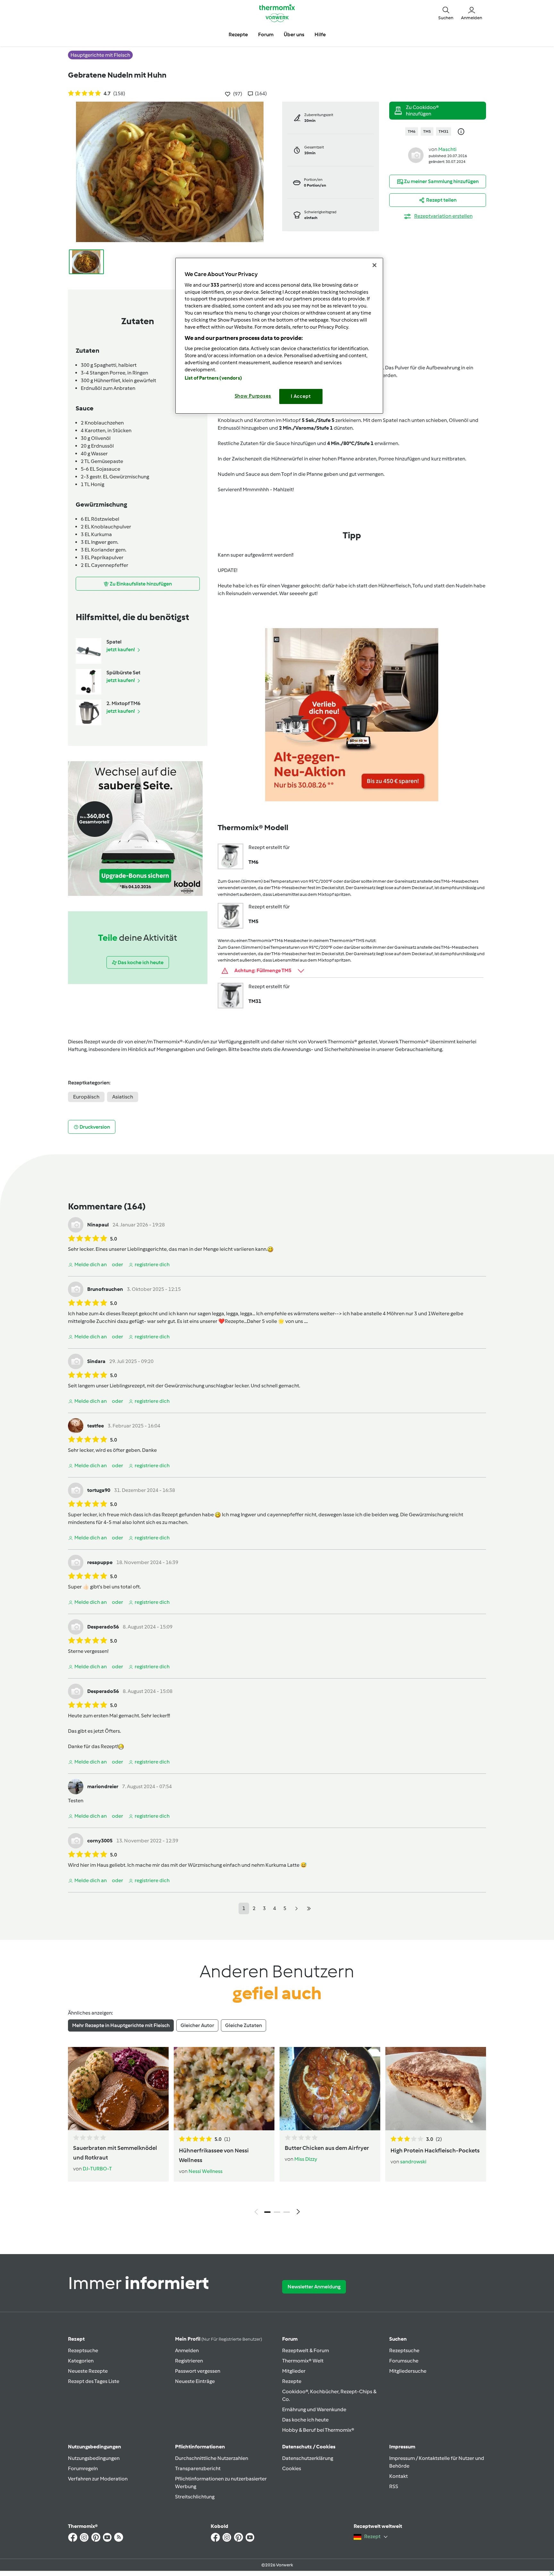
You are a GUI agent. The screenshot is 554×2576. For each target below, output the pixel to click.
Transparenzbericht (198, 2468)
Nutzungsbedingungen (94, 2458)
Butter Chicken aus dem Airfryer (327, 2148)
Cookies (292, 2468)
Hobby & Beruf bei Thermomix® (318, 2430)
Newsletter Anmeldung (314, 2287)
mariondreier (103, 1786)
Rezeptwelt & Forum (306, 2350)
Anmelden (187, 2350)
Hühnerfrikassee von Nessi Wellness (214, 2155)
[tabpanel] (277, 2133)
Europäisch (86, 1097)
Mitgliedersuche (408, 2371)
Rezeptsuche (83, 2350)
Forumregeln (83, 2468)
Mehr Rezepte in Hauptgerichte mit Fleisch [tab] (121, 2025)
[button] (446, 13)
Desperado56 (103, 1627)
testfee (96, 1426)
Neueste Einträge (195, 2381)
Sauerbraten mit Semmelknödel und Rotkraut (115, 2153)
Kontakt (399, 2476)
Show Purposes (253, 396)
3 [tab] (287, 2212)
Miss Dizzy (306, 2159)
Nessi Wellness (206, 2171)
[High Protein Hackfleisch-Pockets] (436, 2089)
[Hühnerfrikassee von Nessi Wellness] (224, 2089)
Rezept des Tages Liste (94, 2381)
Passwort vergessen (198, 2371)
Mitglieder (294, 2371)
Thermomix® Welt (303, 2361)
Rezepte (292, 2381)
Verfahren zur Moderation (98, 2479)
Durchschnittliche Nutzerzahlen (212, 2458)
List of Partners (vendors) (213, 378)
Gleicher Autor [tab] (197, 2025)
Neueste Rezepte (88, 2371)
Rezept (76, 2339)
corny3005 (100, 1841)
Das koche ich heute (305, 2420)
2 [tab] (277, 2212)
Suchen (398, 2339)
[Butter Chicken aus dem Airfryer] (330, 2089)
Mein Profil (218, 2339)
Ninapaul (98, 1225)
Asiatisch (123, 1097)
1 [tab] (267, 2212)
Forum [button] (266, 34)
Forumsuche (404, 2361)
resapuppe (100, 1562)
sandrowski (413, 2162)
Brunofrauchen (105, 1289)
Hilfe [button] (320, 34)
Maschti (447, 149)
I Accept (301, 396)
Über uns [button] (294, 34)
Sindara (96, 1361)
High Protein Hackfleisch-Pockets (435, 2151)
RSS (394, 2486)
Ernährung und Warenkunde (314, 2409)
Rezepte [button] (238, 34)
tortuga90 (99, 1490)
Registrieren (189, 2361)
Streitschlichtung (195, 2497)
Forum (290, 2339)
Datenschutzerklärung (308, 2458)
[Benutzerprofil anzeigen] (416, 155)
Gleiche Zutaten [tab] (243, 2025)
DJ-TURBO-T (97, 2169)
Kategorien (81, 2361)
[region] (279, 336)
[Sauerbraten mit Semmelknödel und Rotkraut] (118, 2089)
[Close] (374, 265)
